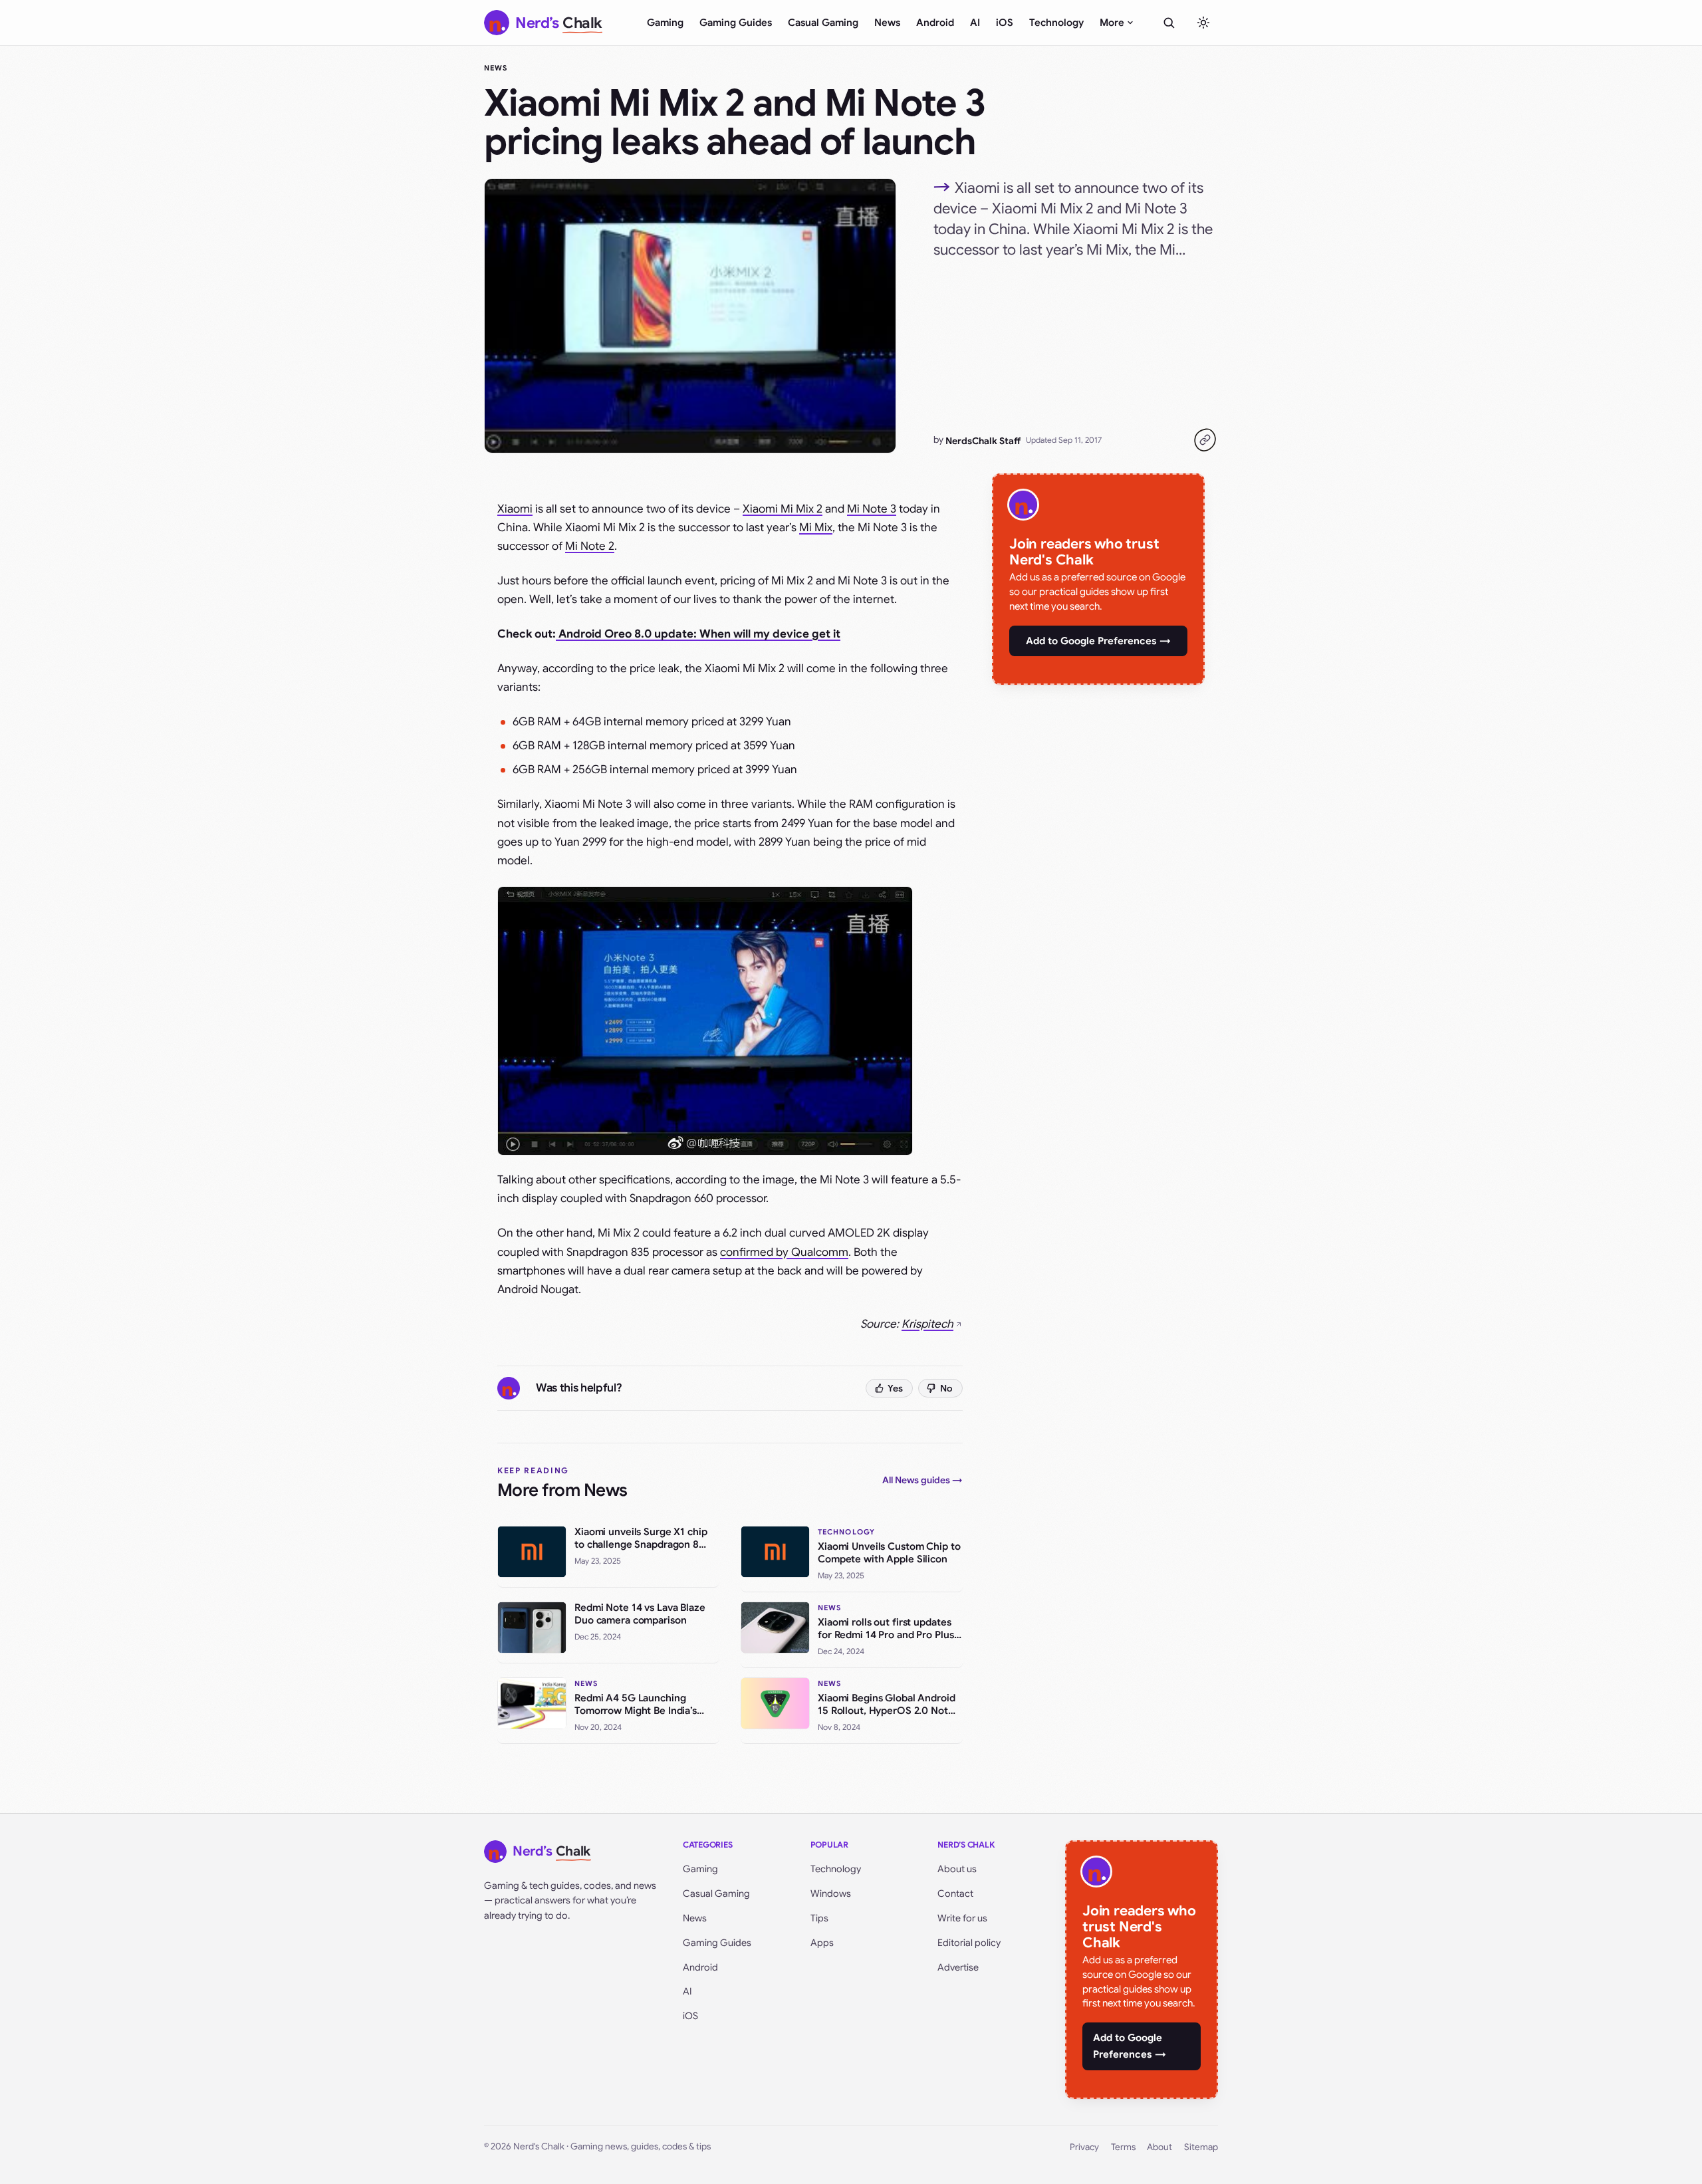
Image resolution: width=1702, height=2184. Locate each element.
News (887, 23)
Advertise (958, 1967)
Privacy (1084, 2147)
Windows (831, 1893)
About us (957, 1869)
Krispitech (927, 1324)
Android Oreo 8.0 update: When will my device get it (698, 634)
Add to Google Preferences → (1098, 641)
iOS (1005, 23)
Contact (955, 1893)
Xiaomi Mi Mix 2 (783, 509)
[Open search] (1169, 23)
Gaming (665, 23)
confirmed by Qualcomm (784, 1252)
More (1112, 23)
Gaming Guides (736, 23)
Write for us (962, 1918)
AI (975, 23)
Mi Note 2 (590, 546)
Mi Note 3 (872, 509)
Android (935, 23)
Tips (819, 1918)
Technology (1056, 23)
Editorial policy (969, 1943)
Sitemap (1201, 2147)
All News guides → (922, 1480)
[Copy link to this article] (1205, 440)
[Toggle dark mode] (1203, 23)
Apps (822, 1943)
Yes (895, 1388)
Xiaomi (515, 509)
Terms (1123, 2147)
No (946, 1388)
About (1159, 2147)
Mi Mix (816, 528)
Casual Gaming (823, 23)
